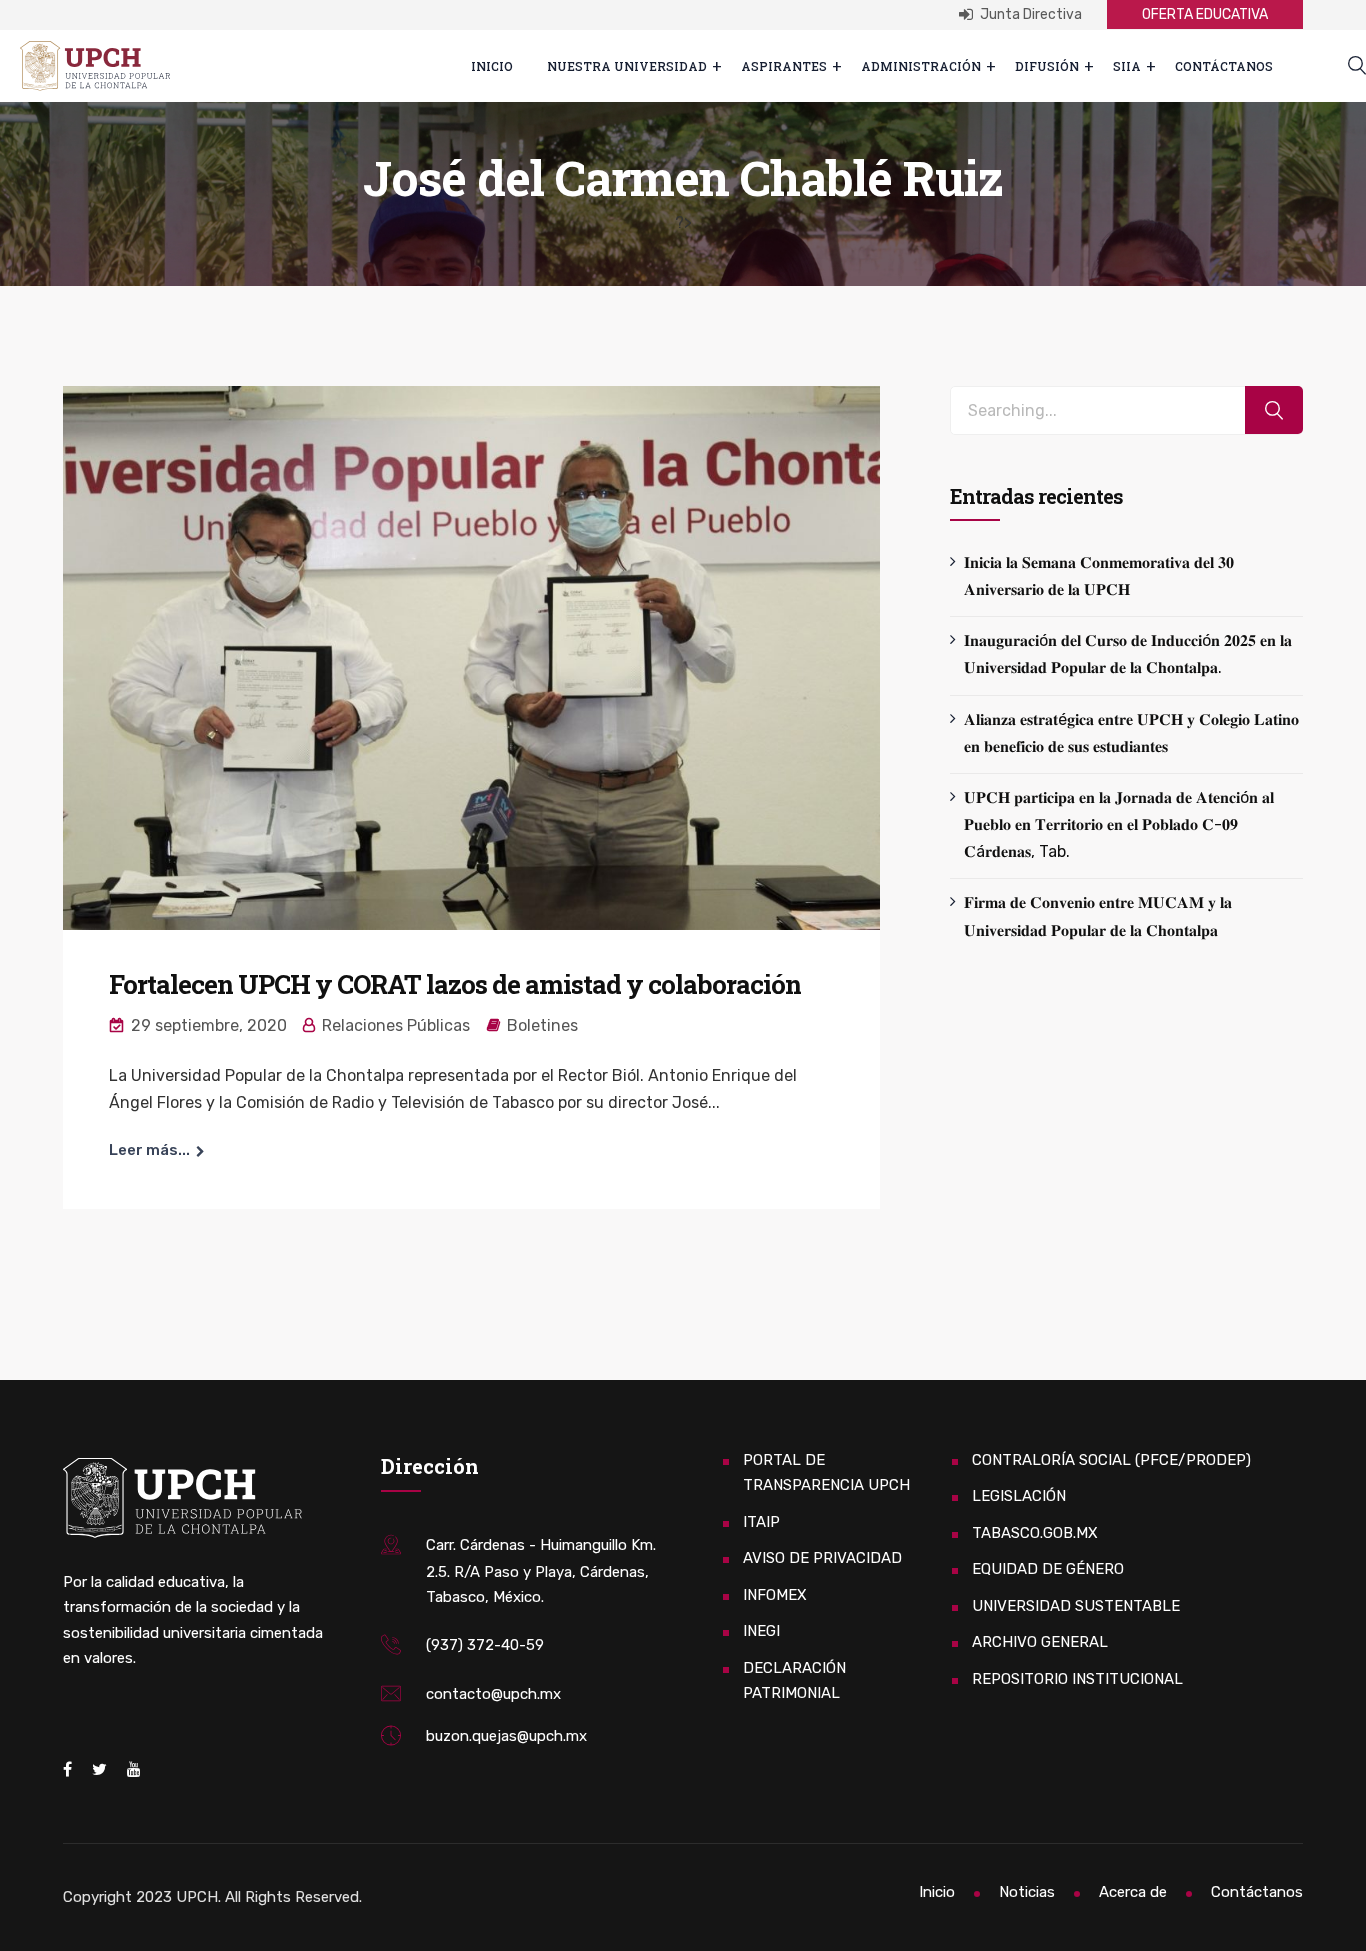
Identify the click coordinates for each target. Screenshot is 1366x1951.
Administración (921, 66)
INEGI (761, 1631)
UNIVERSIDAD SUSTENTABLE (1076, 1606)
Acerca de (1133, 1892)
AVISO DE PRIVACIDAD (822, 1558)
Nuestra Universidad (627, 66)
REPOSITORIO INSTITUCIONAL (1077, 1679)
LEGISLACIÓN (1019, 1496)
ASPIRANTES (784, 66)
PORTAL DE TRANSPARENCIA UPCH (826, 1473)
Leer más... (149, 1150)
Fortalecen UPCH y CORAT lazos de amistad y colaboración (455, 984)
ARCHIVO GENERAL (1040, 1642)
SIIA (1127, 66)
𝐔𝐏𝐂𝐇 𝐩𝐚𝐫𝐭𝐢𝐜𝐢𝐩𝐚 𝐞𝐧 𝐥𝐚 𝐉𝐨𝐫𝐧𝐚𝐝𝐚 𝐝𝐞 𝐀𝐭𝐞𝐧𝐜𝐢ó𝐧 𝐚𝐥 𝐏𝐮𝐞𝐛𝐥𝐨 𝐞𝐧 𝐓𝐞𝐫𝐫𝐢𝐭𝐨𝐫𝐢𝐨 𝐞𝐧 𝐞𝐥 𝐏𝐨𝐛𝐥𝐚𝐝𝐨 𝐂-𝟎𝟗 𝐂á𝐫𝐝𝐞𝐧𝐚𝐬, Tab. (1119, 824)
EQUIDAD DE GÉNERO (1048, 1569)
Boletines (542, 1025)
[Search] (1274, 410)
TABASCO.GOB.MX (1035, 1533)
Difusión (1047, 66)
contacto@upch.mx (493, 1694)
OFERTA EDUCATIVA (1205, 14)
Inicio (492, 66)
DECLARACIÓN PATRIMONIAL (794, 1681)
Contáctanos (1224, 66)
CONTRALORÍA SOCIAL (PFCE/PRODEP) (1111, 1460)
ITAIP (761, 1522)
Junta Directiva (1029, 14)
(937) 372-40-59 (485, 1645)
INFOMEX (775, 1595)
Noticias (1027, 1892)
